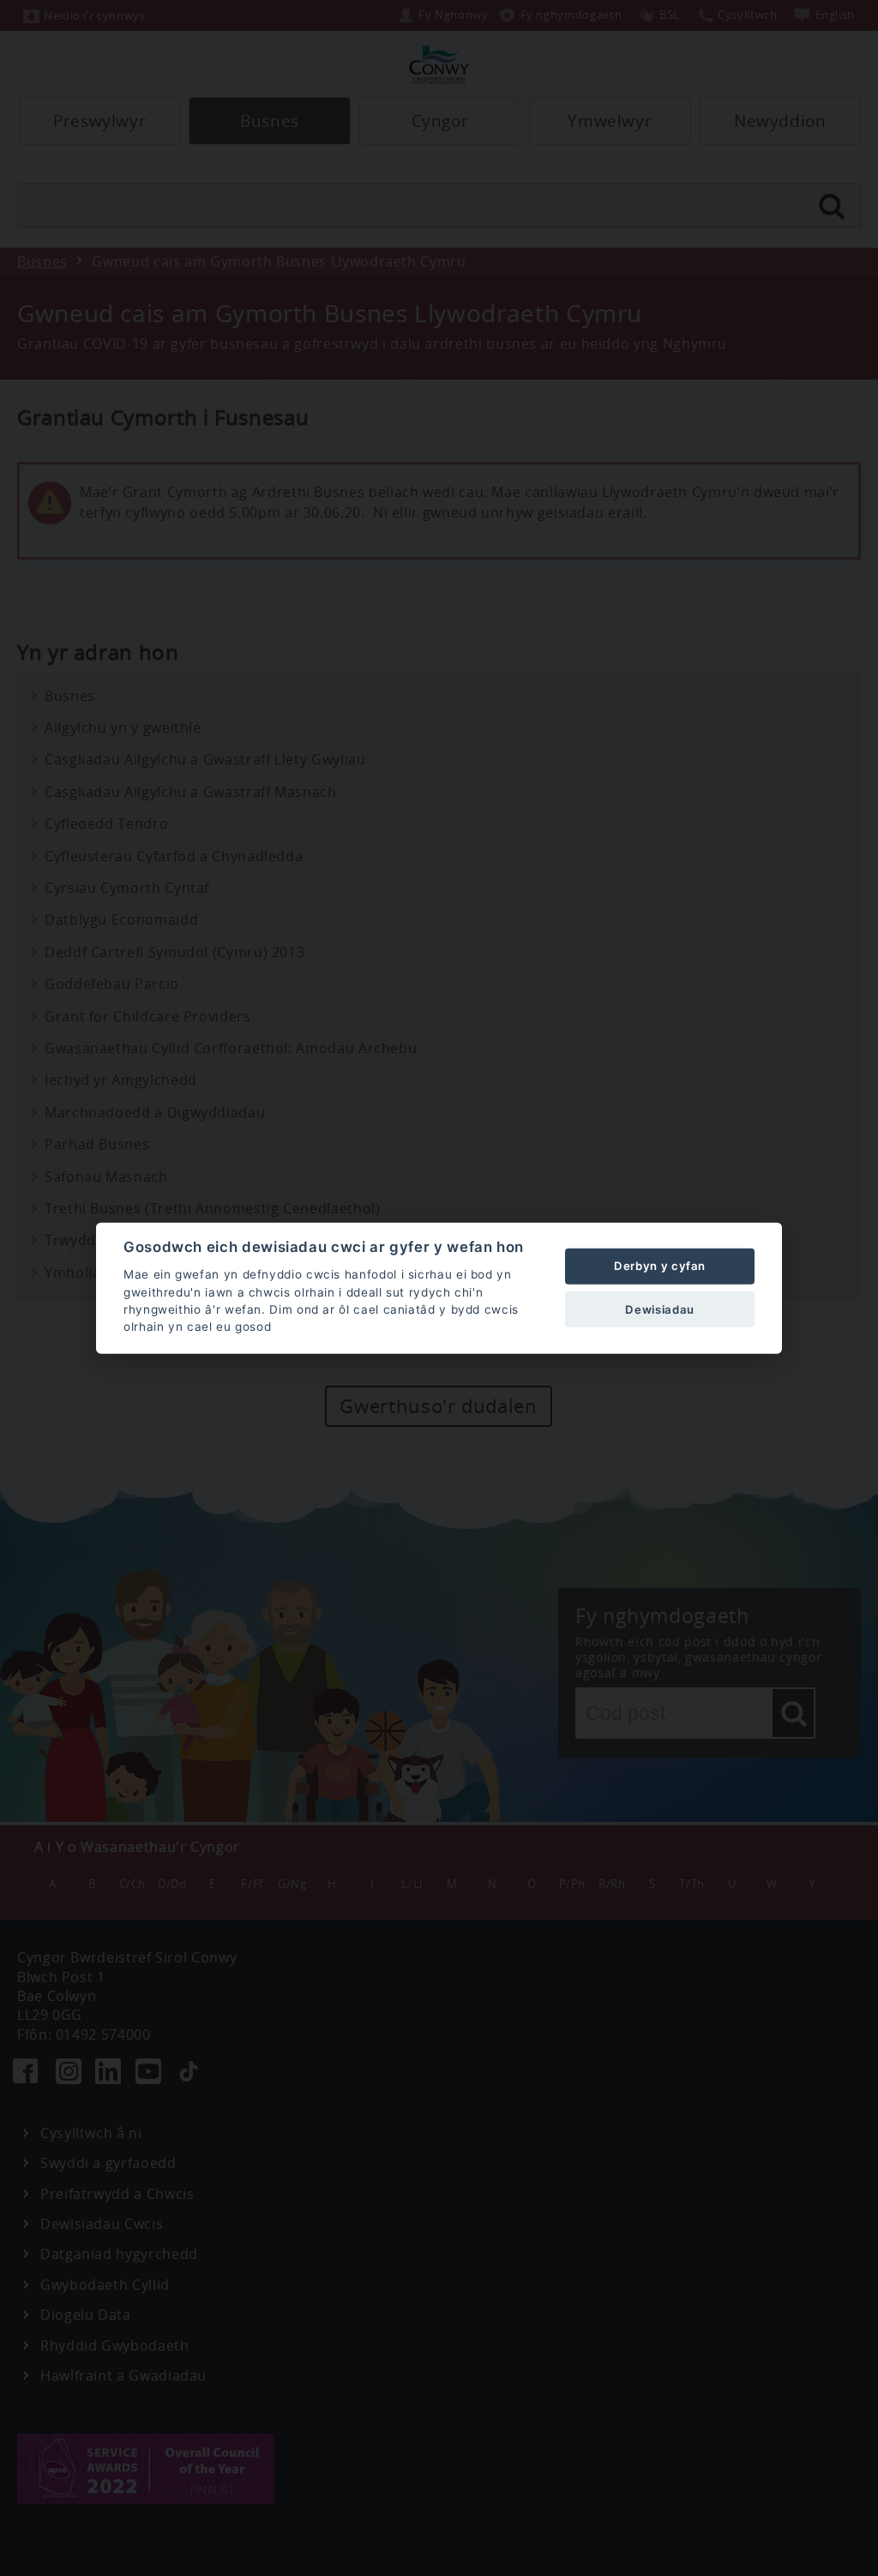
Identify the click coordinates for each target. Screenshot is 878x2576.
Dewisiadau (659, 1309)
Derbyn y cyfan (660, 1266)
